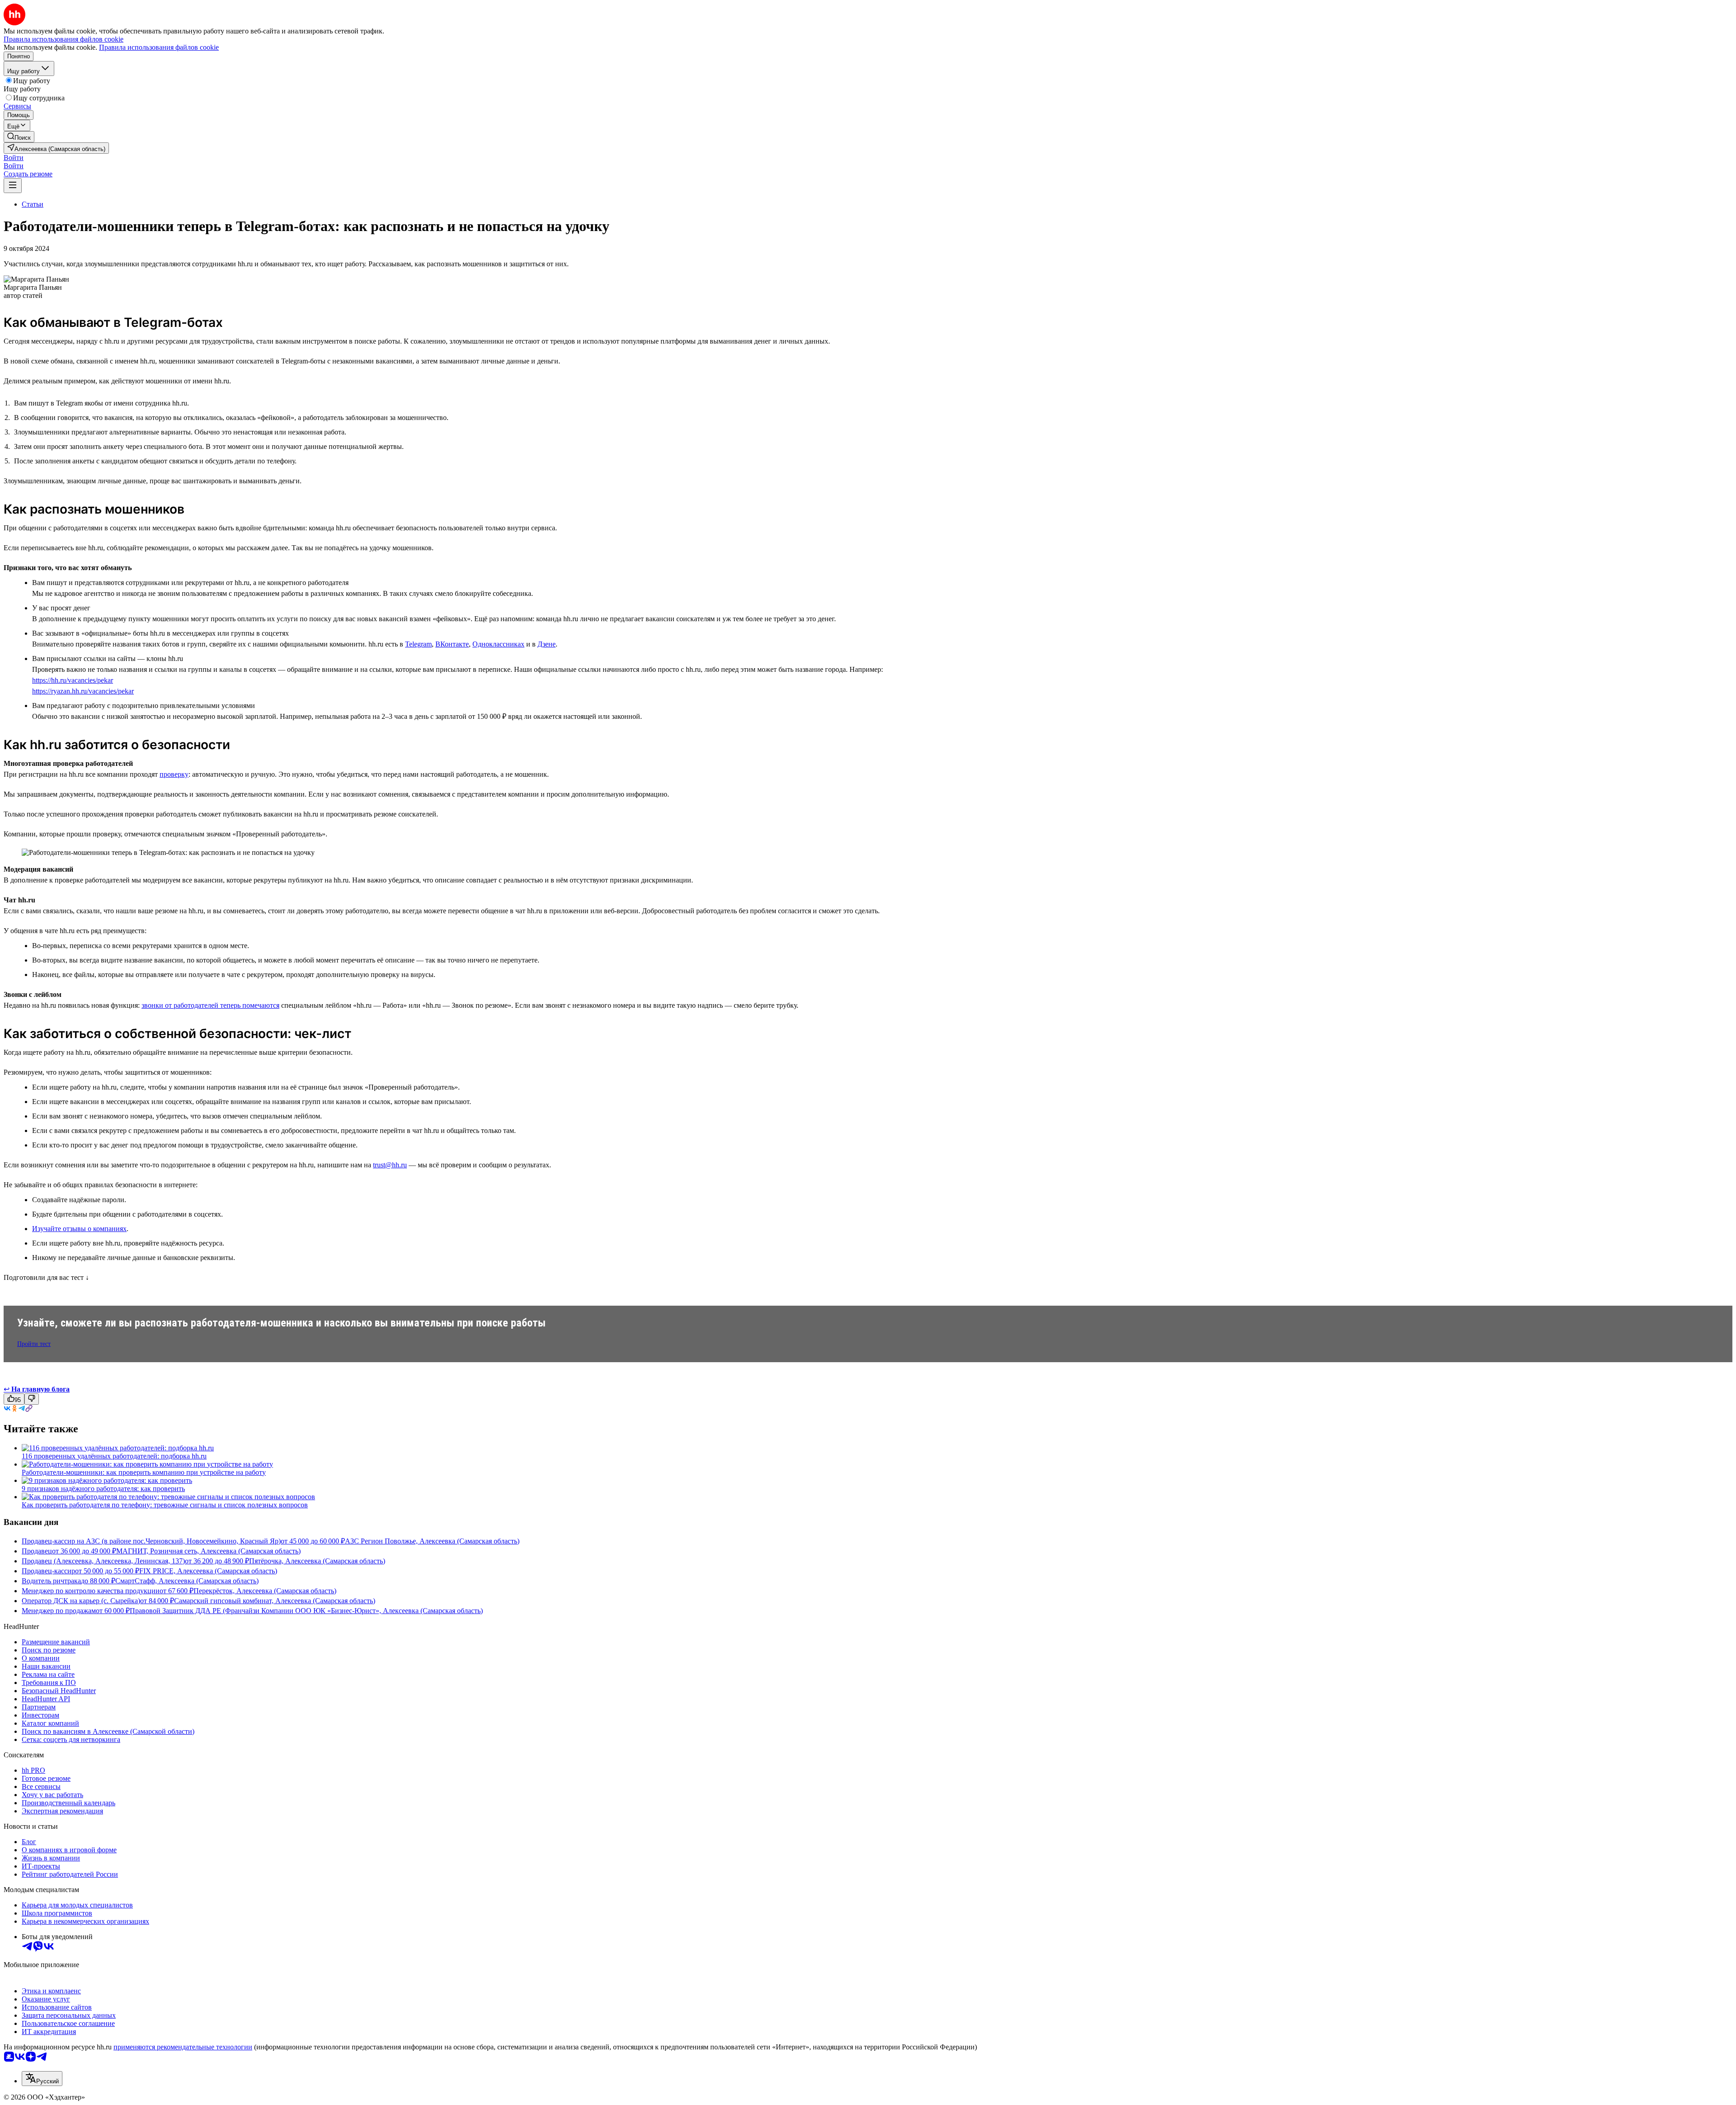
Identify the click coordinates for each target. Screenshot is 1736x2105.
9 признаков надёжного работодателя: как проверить (103, 1489)
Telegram (418, 644)
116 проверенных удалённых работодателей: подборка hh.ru (114, 1456)
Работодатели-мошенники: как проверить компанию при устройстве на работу (144, 1472)
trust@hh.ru (390, 1165)
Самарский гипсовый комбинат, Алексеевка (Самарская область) (275, 1601)
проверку (174, 774)
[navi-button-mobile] (13, 186)
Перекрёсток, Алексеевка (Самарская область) (265, 1591)
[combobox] (42, 2079)
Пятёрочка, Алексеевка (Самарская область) (317, 1561)
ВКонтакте (452, 644)
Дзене (547, 644)
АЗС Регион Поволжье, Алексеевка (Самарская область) (432, 1541)
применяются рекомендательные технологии (183, 2047)
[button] (14, 158)
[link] (19, 137)
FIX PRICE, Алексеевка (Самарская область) (208, 1571)
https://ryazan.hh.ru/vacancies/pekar (83, 691)
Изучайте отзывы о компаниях (79, 1229)
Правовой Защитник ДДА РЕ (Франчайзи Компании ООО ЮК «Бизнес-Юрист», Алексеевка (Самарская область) (306, 1611)
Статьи (33, 204)
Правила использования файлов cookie (159, 47)
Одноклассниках (498, 644)
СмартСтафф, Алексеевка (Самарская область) (187, 1581)
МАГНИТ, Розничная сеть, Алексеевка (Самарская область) (208, 1551)
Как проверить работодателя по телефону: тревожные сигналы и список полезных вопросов (165, 1505)
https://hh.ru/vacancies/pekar (73, 680)
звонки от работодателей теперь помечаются (210, 1005)
